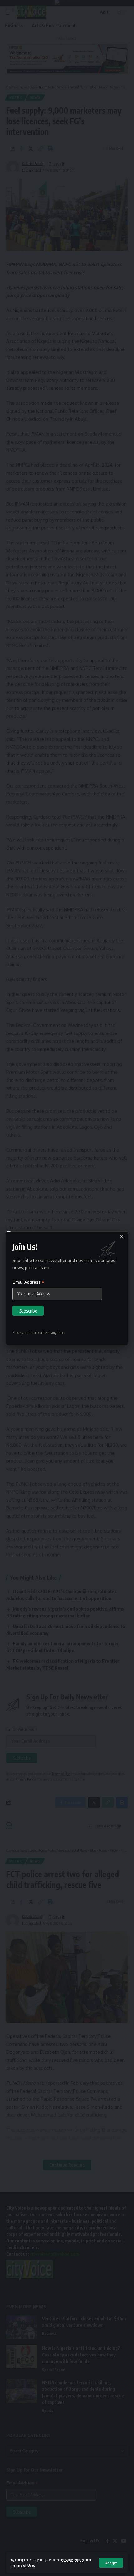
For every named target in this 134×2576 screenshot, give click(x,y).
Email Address (28, 1282)
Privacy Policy (73, 2560)
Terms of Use (22, 2565)
